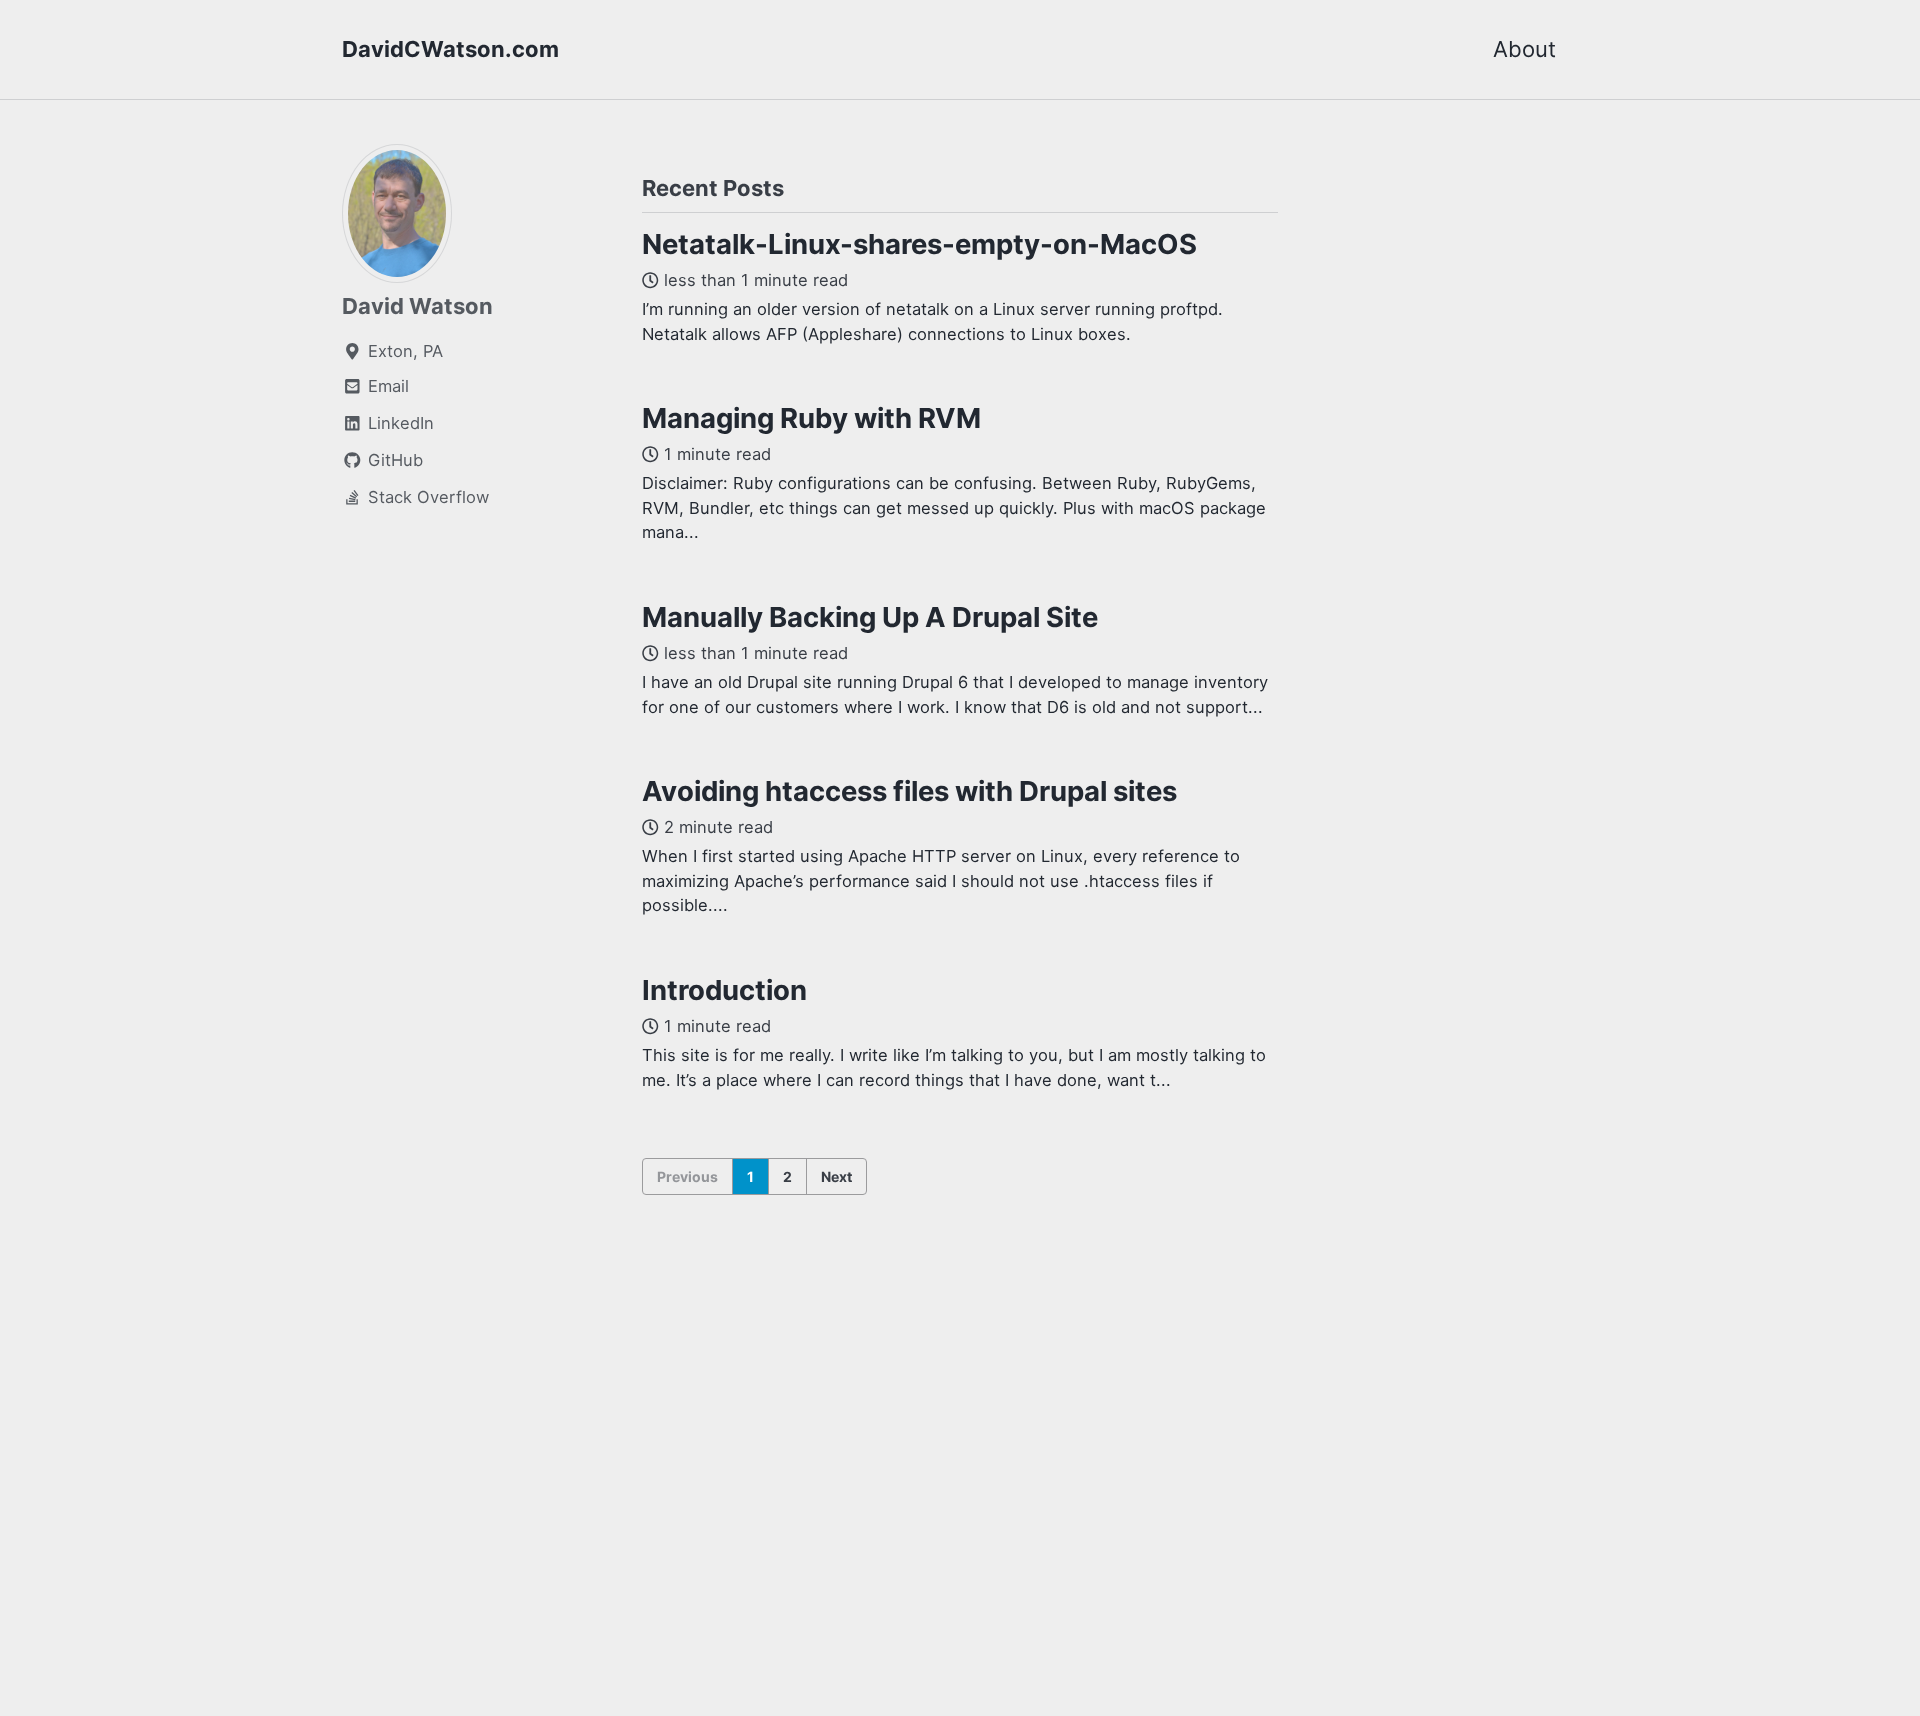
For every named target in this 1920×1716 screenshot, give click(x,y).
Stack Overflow (426, 497)
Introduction (724, 990)
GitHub (393, 460)
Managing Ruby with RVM (811, 418)
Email (386, 386)
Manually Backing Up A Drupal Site (870, 617)
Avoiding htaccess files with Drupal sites (909, 791)
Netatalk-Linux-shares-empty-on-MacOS (919, 244)
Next (836, 1176)
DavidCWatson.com (450, 49)
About (1524, 49)
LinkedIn (398, 423)
